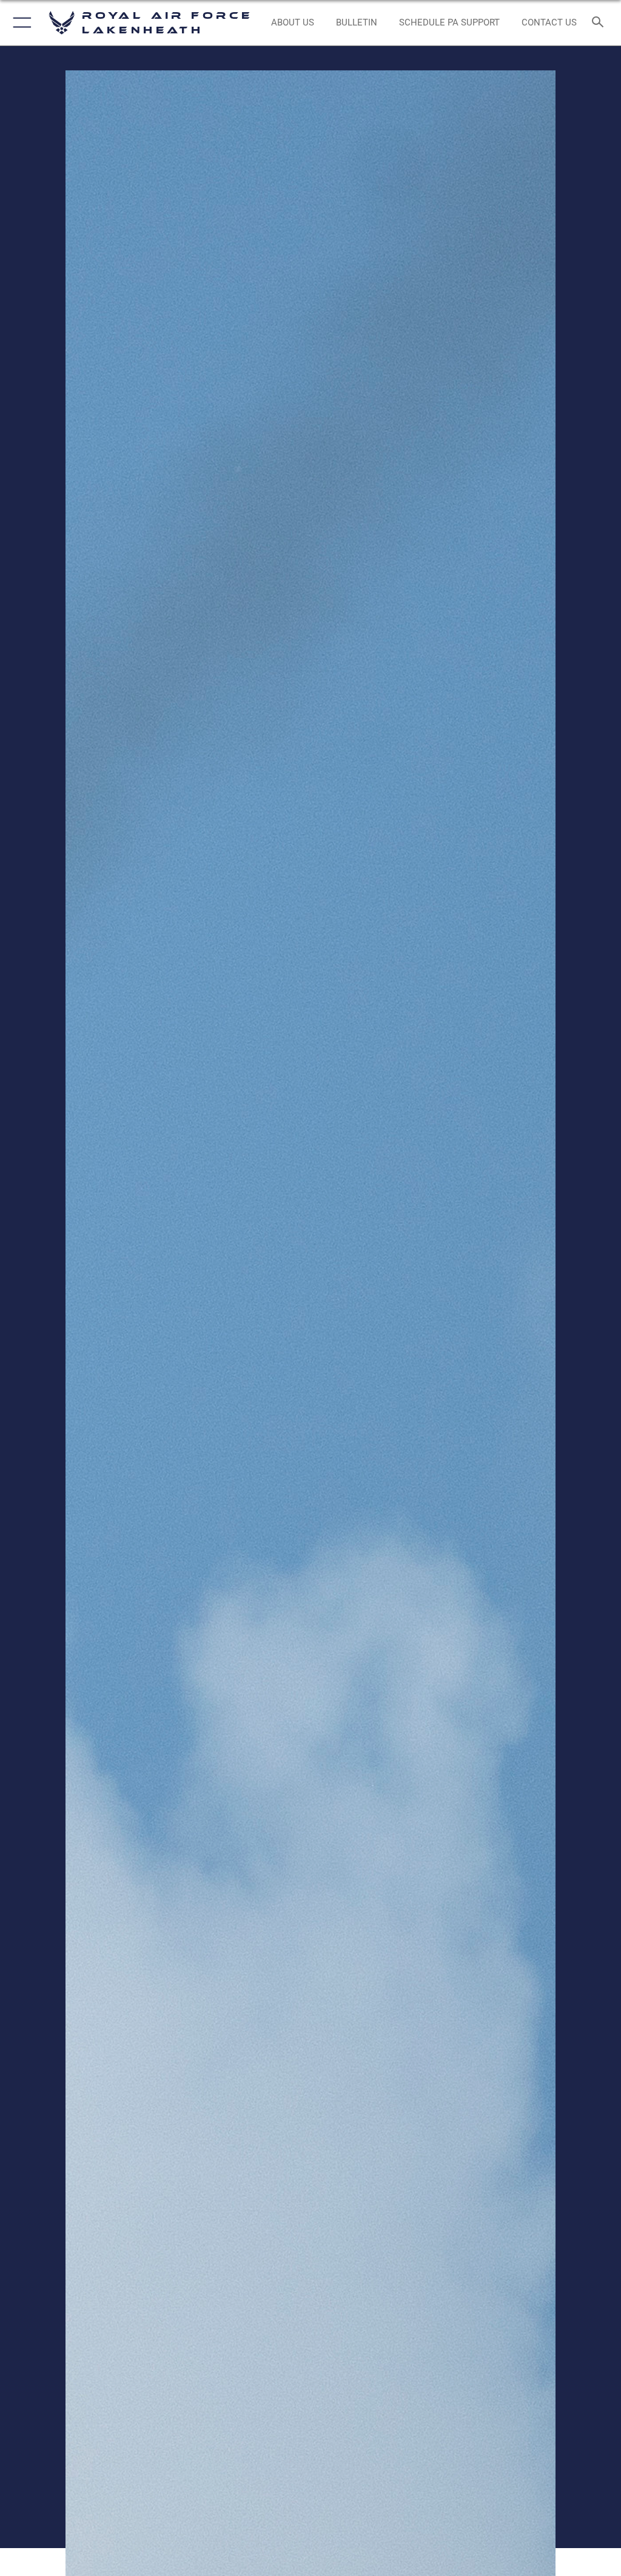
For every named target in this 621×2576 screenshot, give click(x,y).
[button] (20, 23)
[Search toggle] (600, 23)
